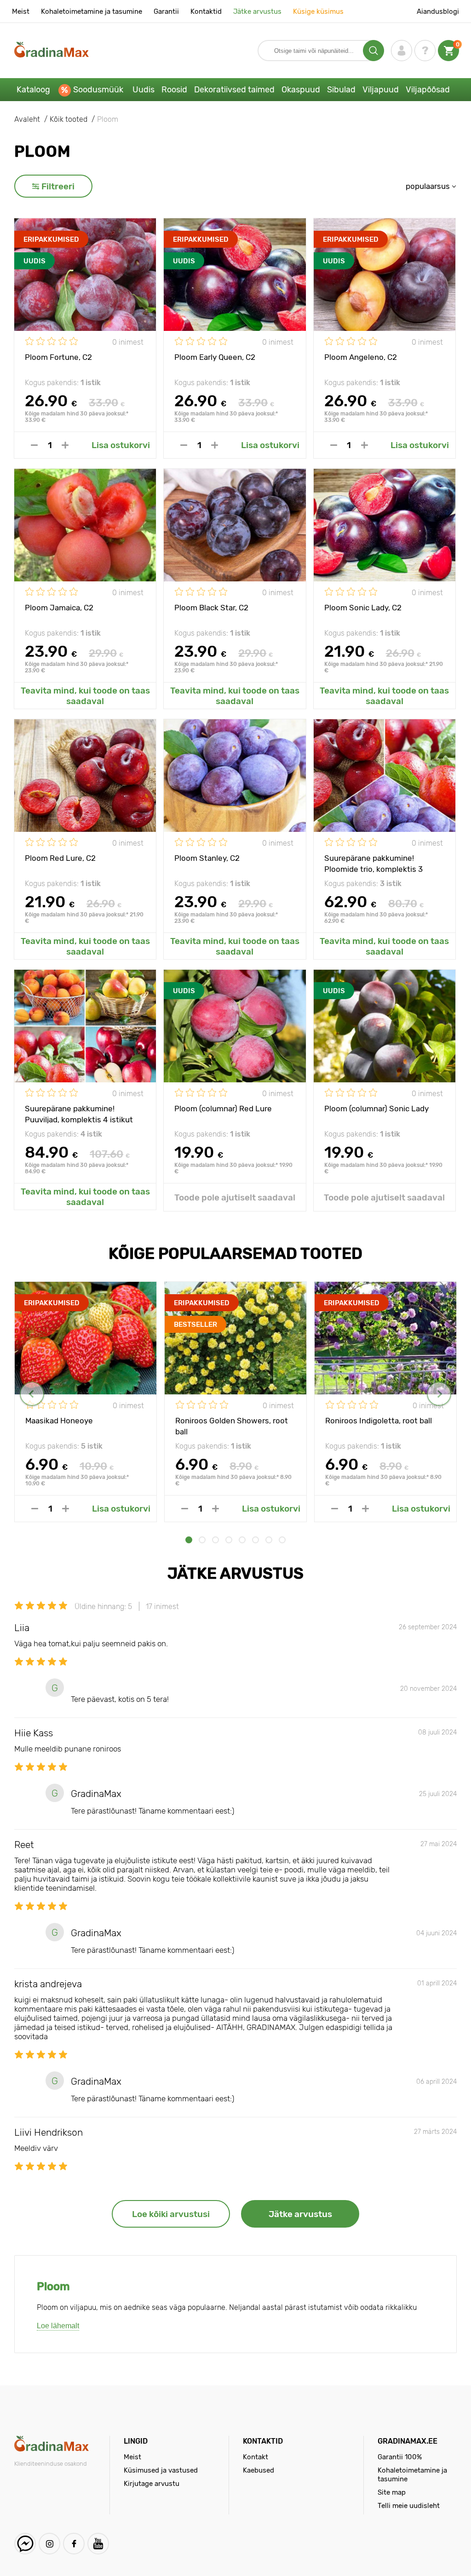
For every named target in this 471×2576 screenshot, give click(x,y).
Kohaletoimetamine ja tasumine (92, 11)
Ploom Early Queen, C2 (215, 357)
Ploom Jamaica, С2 (59, 608)
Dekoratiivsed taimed (234, 90)
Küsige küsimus (318, 11)
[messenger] (25, 2544)
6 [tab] (256, 1540)
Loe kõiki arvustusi (171, 2214)
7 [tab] (269, 1540)
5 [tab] (242, 1540)
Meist (21, 11)
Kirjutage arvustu (152, 2484)
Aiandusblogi (438, 11)
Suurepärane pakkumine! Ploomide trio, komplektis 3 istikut (373, 863)
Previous (32, 1394)
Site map (392, 2492)
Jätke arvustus (257, 11)
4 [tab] (229, 1540)
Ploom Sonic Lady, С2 (363, 608)
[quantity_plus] (65, 445)
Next (439, 1394)
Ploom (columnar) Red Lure (223, 1109)
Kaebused (258, 2470)
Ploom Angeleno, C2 (361, 357)
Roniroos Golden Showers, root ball (232, 1426)
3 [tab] (215, 1540)
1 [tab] (189, 1540)
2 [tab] (202, 1540)
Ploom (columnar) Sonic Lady (376, 1109)
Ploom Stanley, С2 (207, 858)
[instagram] (49, 2544)
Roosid (174, 90)
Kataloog (33, 90)
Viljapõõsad (428, 90)
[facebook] (74, 2544)
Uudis (144, 90)
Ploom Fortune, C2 (58, 357)
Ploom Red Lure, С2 (60, 858)
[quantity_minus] (34, 445)
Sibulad (341, 90)
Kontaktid (206, 11)
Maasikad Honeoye (59, 1421)
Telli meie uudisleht (409, 2506)
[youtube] (98, 2544)
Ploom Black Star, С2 (211, 608)
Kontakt (256, 2457)
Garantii (166, 11)
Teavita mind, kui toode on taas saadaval (85, 696)
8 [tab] (282, 1540)
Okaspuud (301, 90)
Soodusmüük (98, 90)
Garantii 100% (400, 2457)
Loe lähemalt (58, 2326)
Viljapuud (381, 90)
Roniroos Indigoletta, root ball (379, 1421)
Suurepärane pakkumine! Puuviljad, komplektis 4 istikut (79, 1114)
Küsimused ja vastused (161, 2470)
